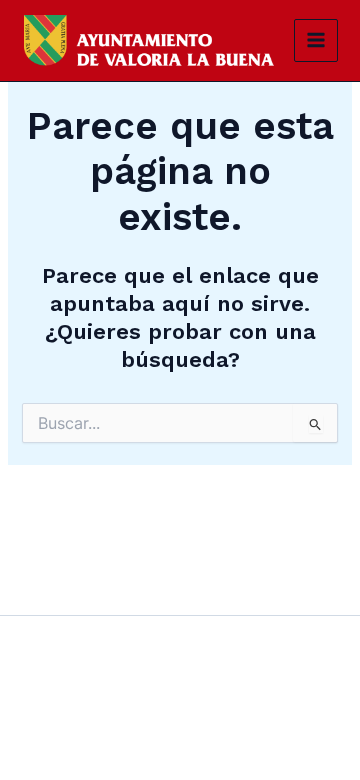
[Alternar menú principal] (316, 41)
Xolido (206, 756)
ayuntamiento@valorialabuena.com (114, 726)
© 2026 (151, 756)
